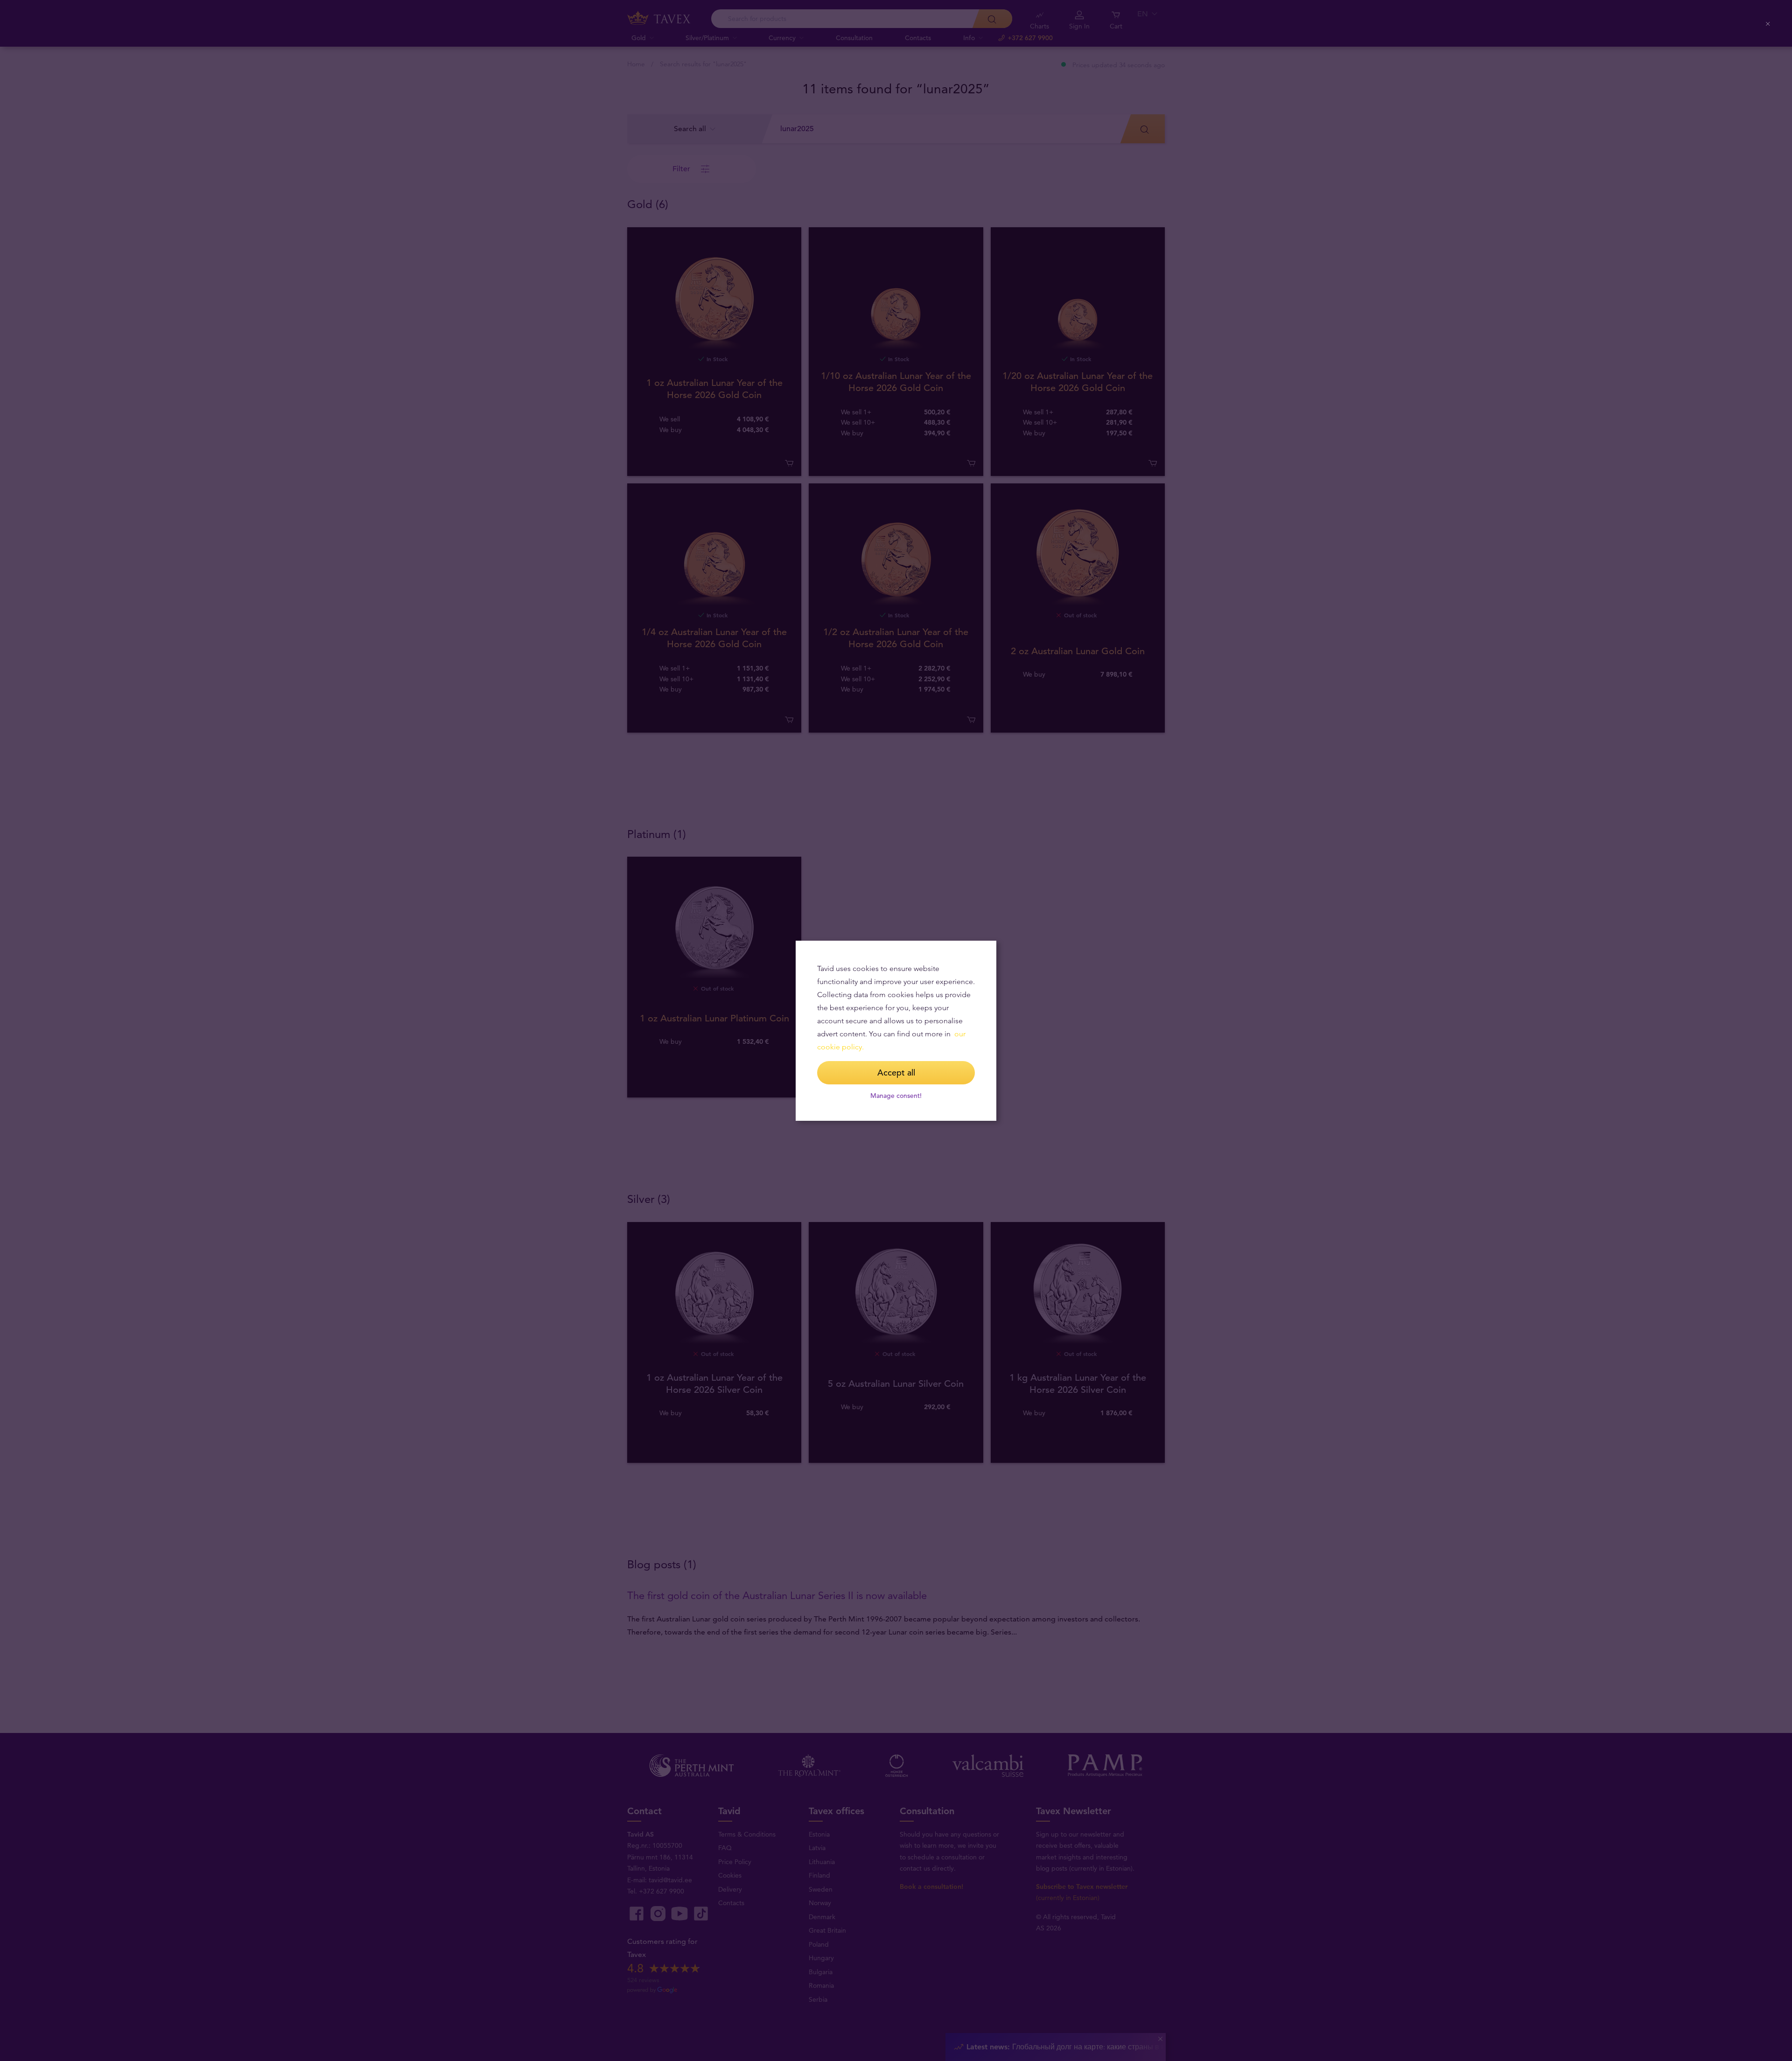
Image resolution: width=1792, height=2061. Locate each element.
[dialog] (896, 1031)
